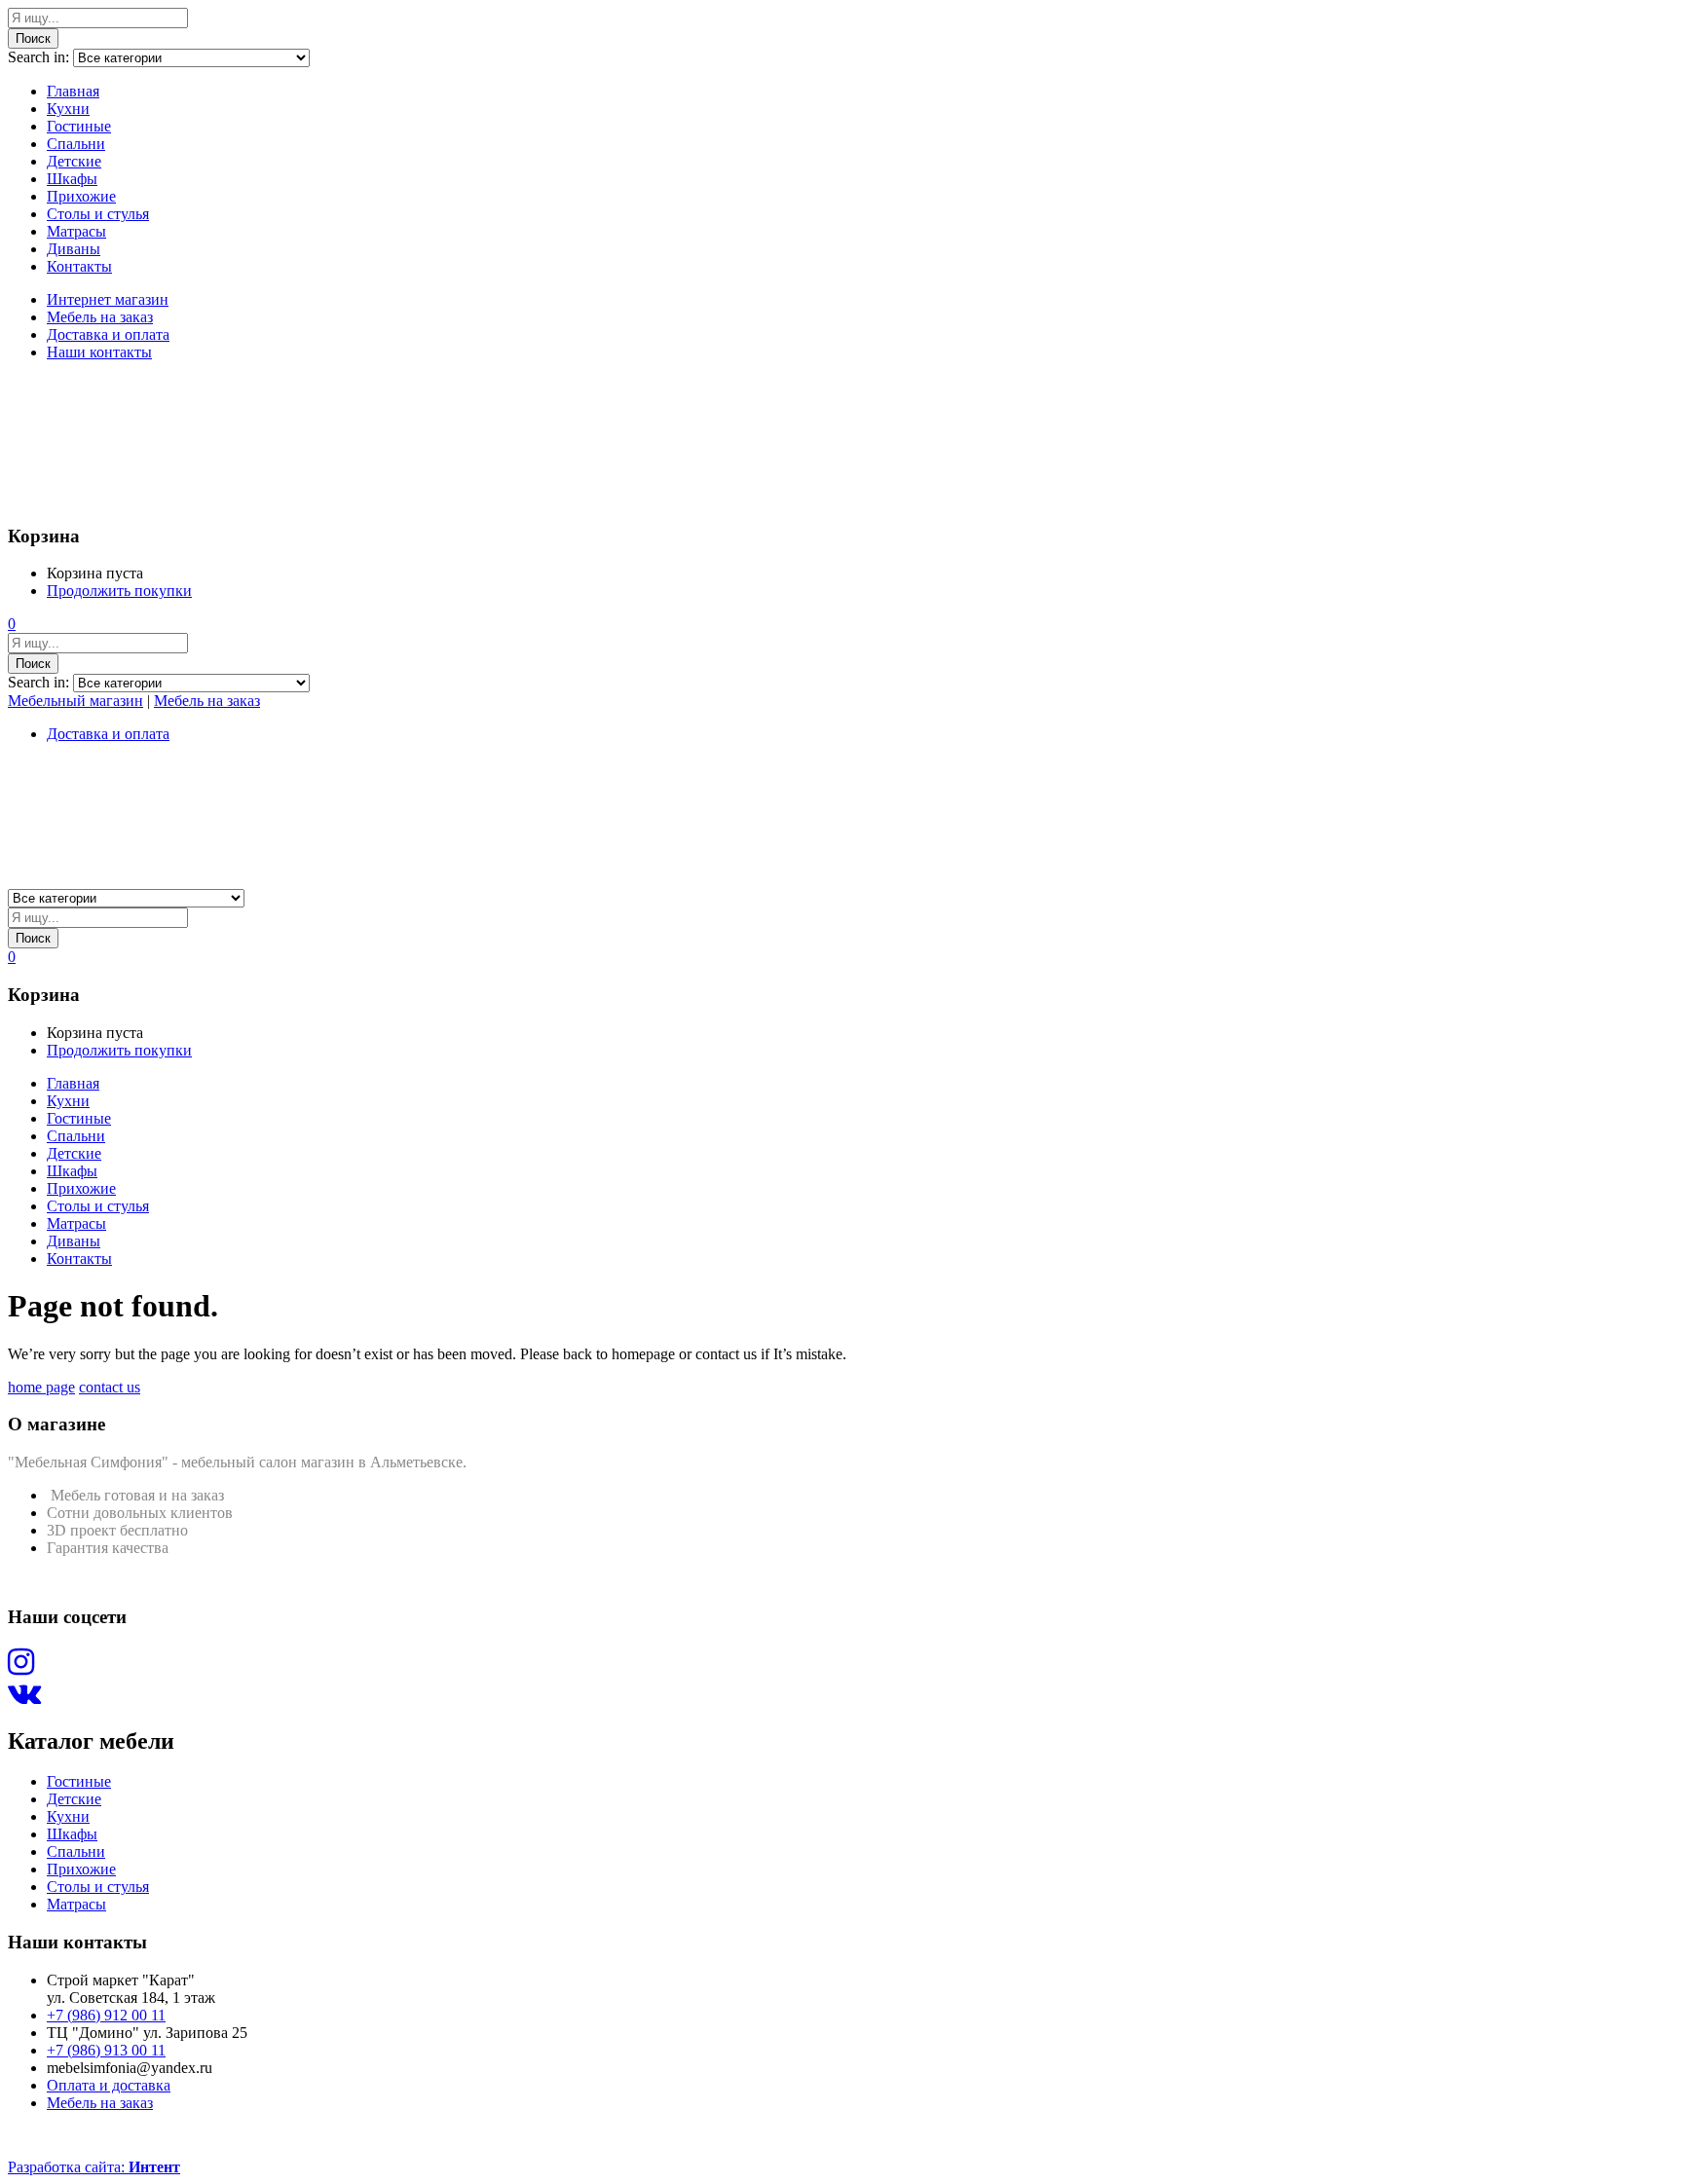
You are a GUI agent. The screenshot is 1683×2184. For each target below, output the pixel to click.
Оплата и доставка (109, 2085)
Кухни (68, 109)
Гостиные (79, 126)
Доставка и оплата (108, 334)
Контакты (79, 266)
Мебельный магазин (75, 701)
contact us (110, 1387)
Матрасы (76, 231)
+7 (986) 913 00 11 (106, 2050)
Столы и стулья (98, 214)
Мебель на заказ (100, 317)
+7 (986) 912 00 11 (106, 2015)
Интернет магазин (108, 299)
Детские (74, 161)
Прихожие (81, 196)
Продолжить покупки (119, 591)
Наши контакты (99, 352)
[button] (12, 624)
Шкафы (72, 179)
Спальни (76, 144)
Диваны (74, 249)
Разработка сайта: (94, 2167)
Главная (73, 91)
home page (41, 1387)
